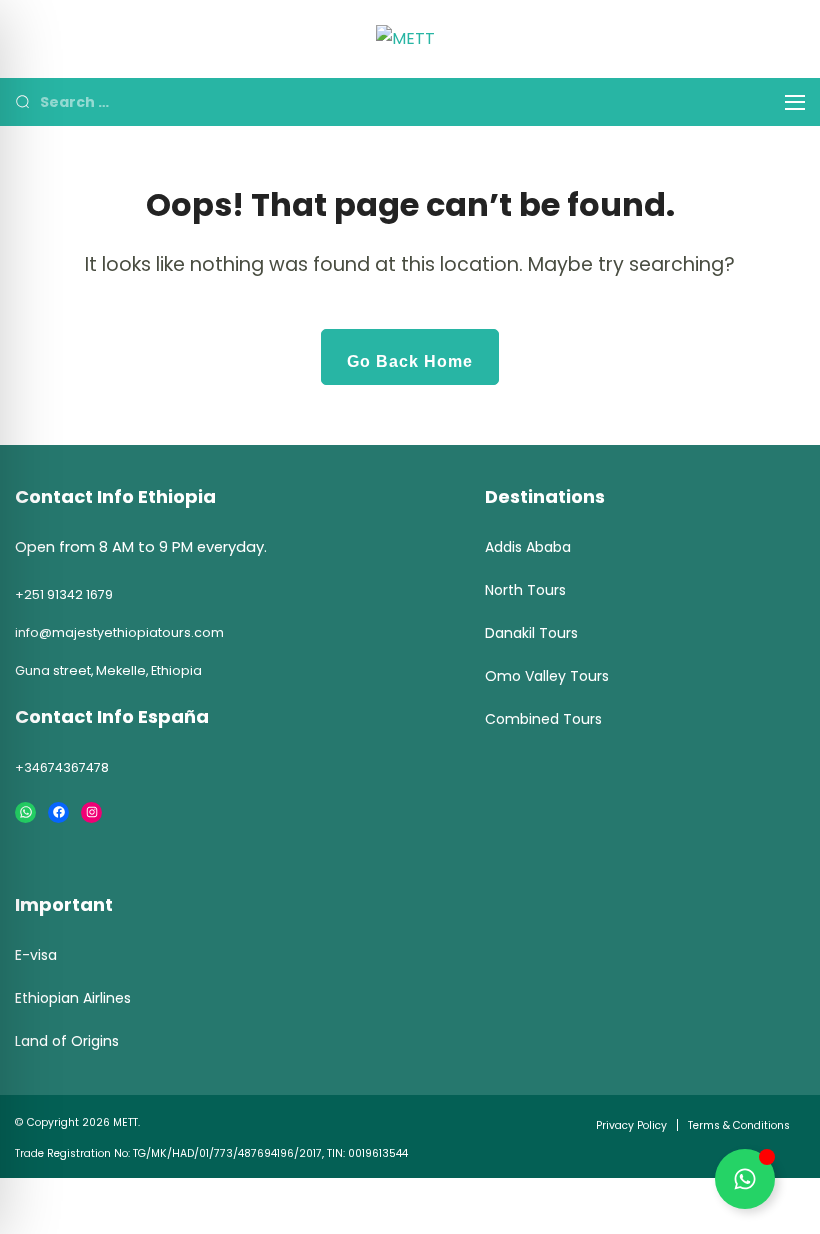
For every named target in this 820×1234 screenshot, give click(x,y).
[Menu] (795, 102)
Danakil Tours (531, 633)
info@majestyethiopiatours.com (119, 632)
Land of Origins (67, 1041)
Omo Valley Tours (547, 676)
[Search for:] (397, 101)
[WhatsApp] (25, 812)
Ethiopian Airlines (73, 998)
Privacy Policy (631, 1125)
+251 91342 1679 (64, 594)
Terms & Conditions (739, 1125)
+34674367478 (62, 767)
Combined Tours (543, 719)
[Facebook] (58, 812)
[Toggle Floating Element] (745, 1179)
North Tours (525, 590)
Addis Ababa (528, 547)
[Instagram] (91, 812)
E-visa (36, 955)
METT (125, 1122)
